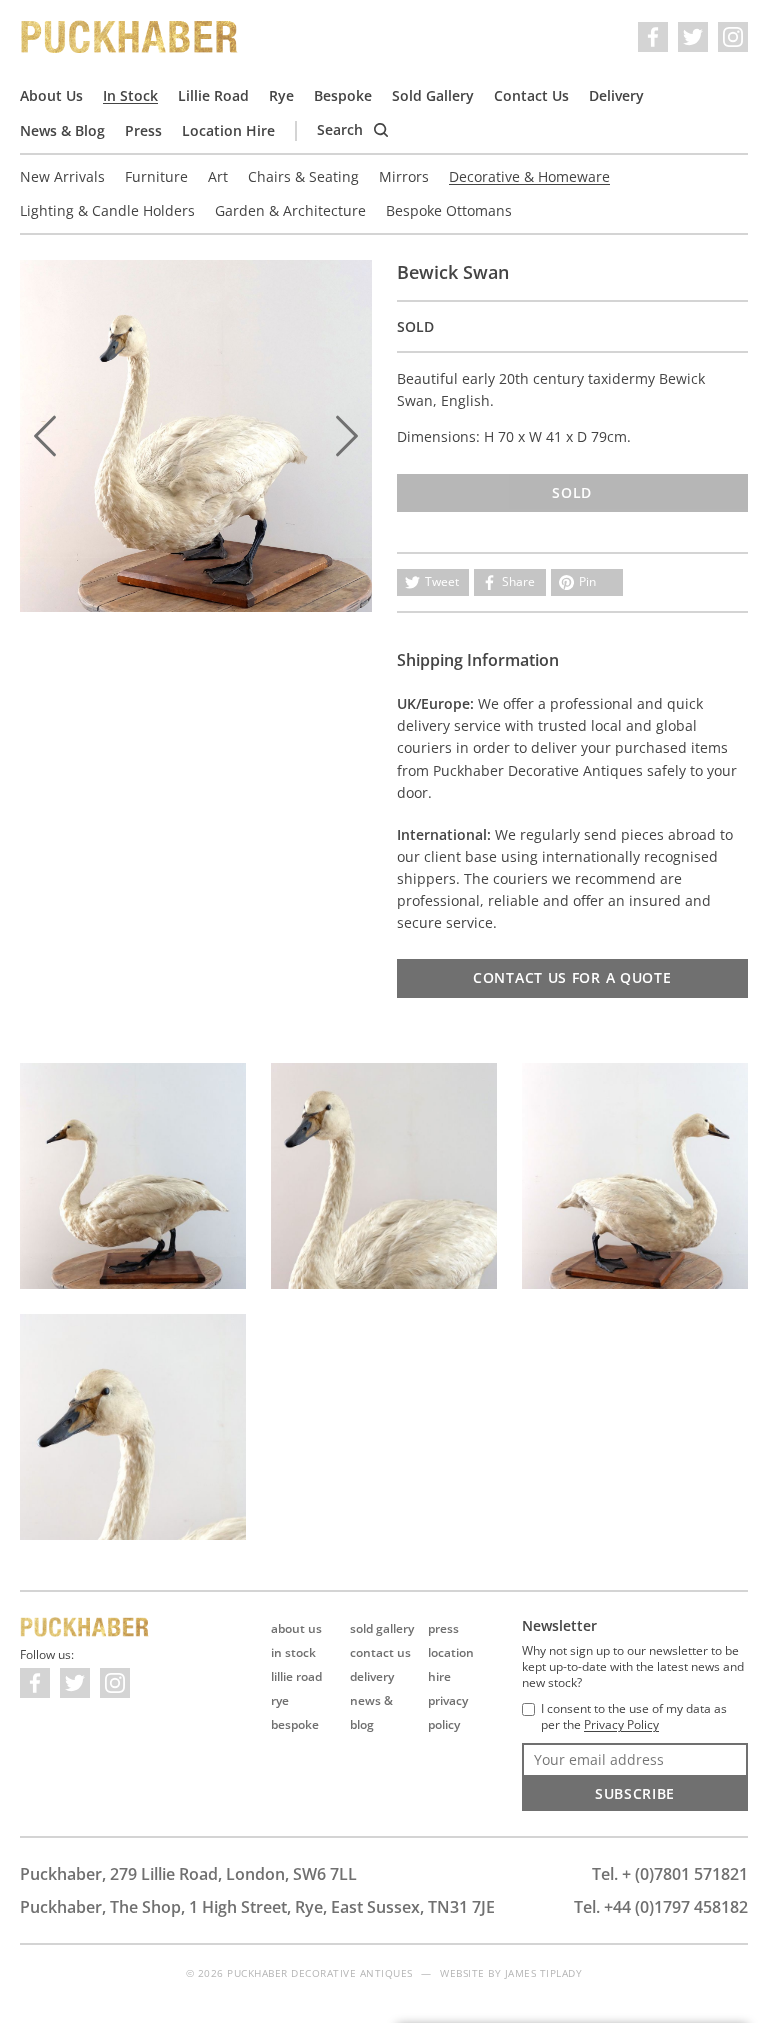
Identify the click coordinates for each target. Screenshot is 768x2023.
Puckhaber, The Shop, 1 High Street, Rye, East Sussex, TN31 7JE (257, 1907)
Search (342, 129)
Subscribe (635, 1793)
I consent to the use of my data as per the (634, 1717)
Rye (281, 95)
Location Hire (228, 130)
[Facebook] (653, 37)
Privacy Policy (621, 1725)
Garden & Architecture (290, 210)
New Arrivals (62, 176)
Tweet (442, 581)
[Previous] (45, 436)
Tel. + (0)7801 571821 (670, 1874)
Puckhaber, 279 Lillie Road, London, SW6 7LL (188, 1874)
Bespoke (343, 95)
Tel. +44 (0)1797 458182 (661, 1907)
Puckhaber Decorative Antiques (130, 37)
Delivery (616, 95)
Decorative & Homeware (529, 176)
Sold (572, 492)
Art (218, 176)
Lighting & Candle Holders (107, 210)
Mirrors (404, 176)
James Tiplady (544, 1973)
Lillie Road (213, 95)
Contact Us (531, 95)
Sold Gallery (433, 95)
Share (518, 581)
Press (143, 130)
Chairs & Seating (303, 176)
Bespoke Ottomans (449, 210)
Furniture (156, 176)
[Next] (347, 436)
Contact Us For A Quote (572, 977)
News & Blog (62, 130)
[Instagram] (733, 37)
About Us (51, 95)
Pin (587, 581)
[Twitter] (693, 37)
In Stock (130, 95)
